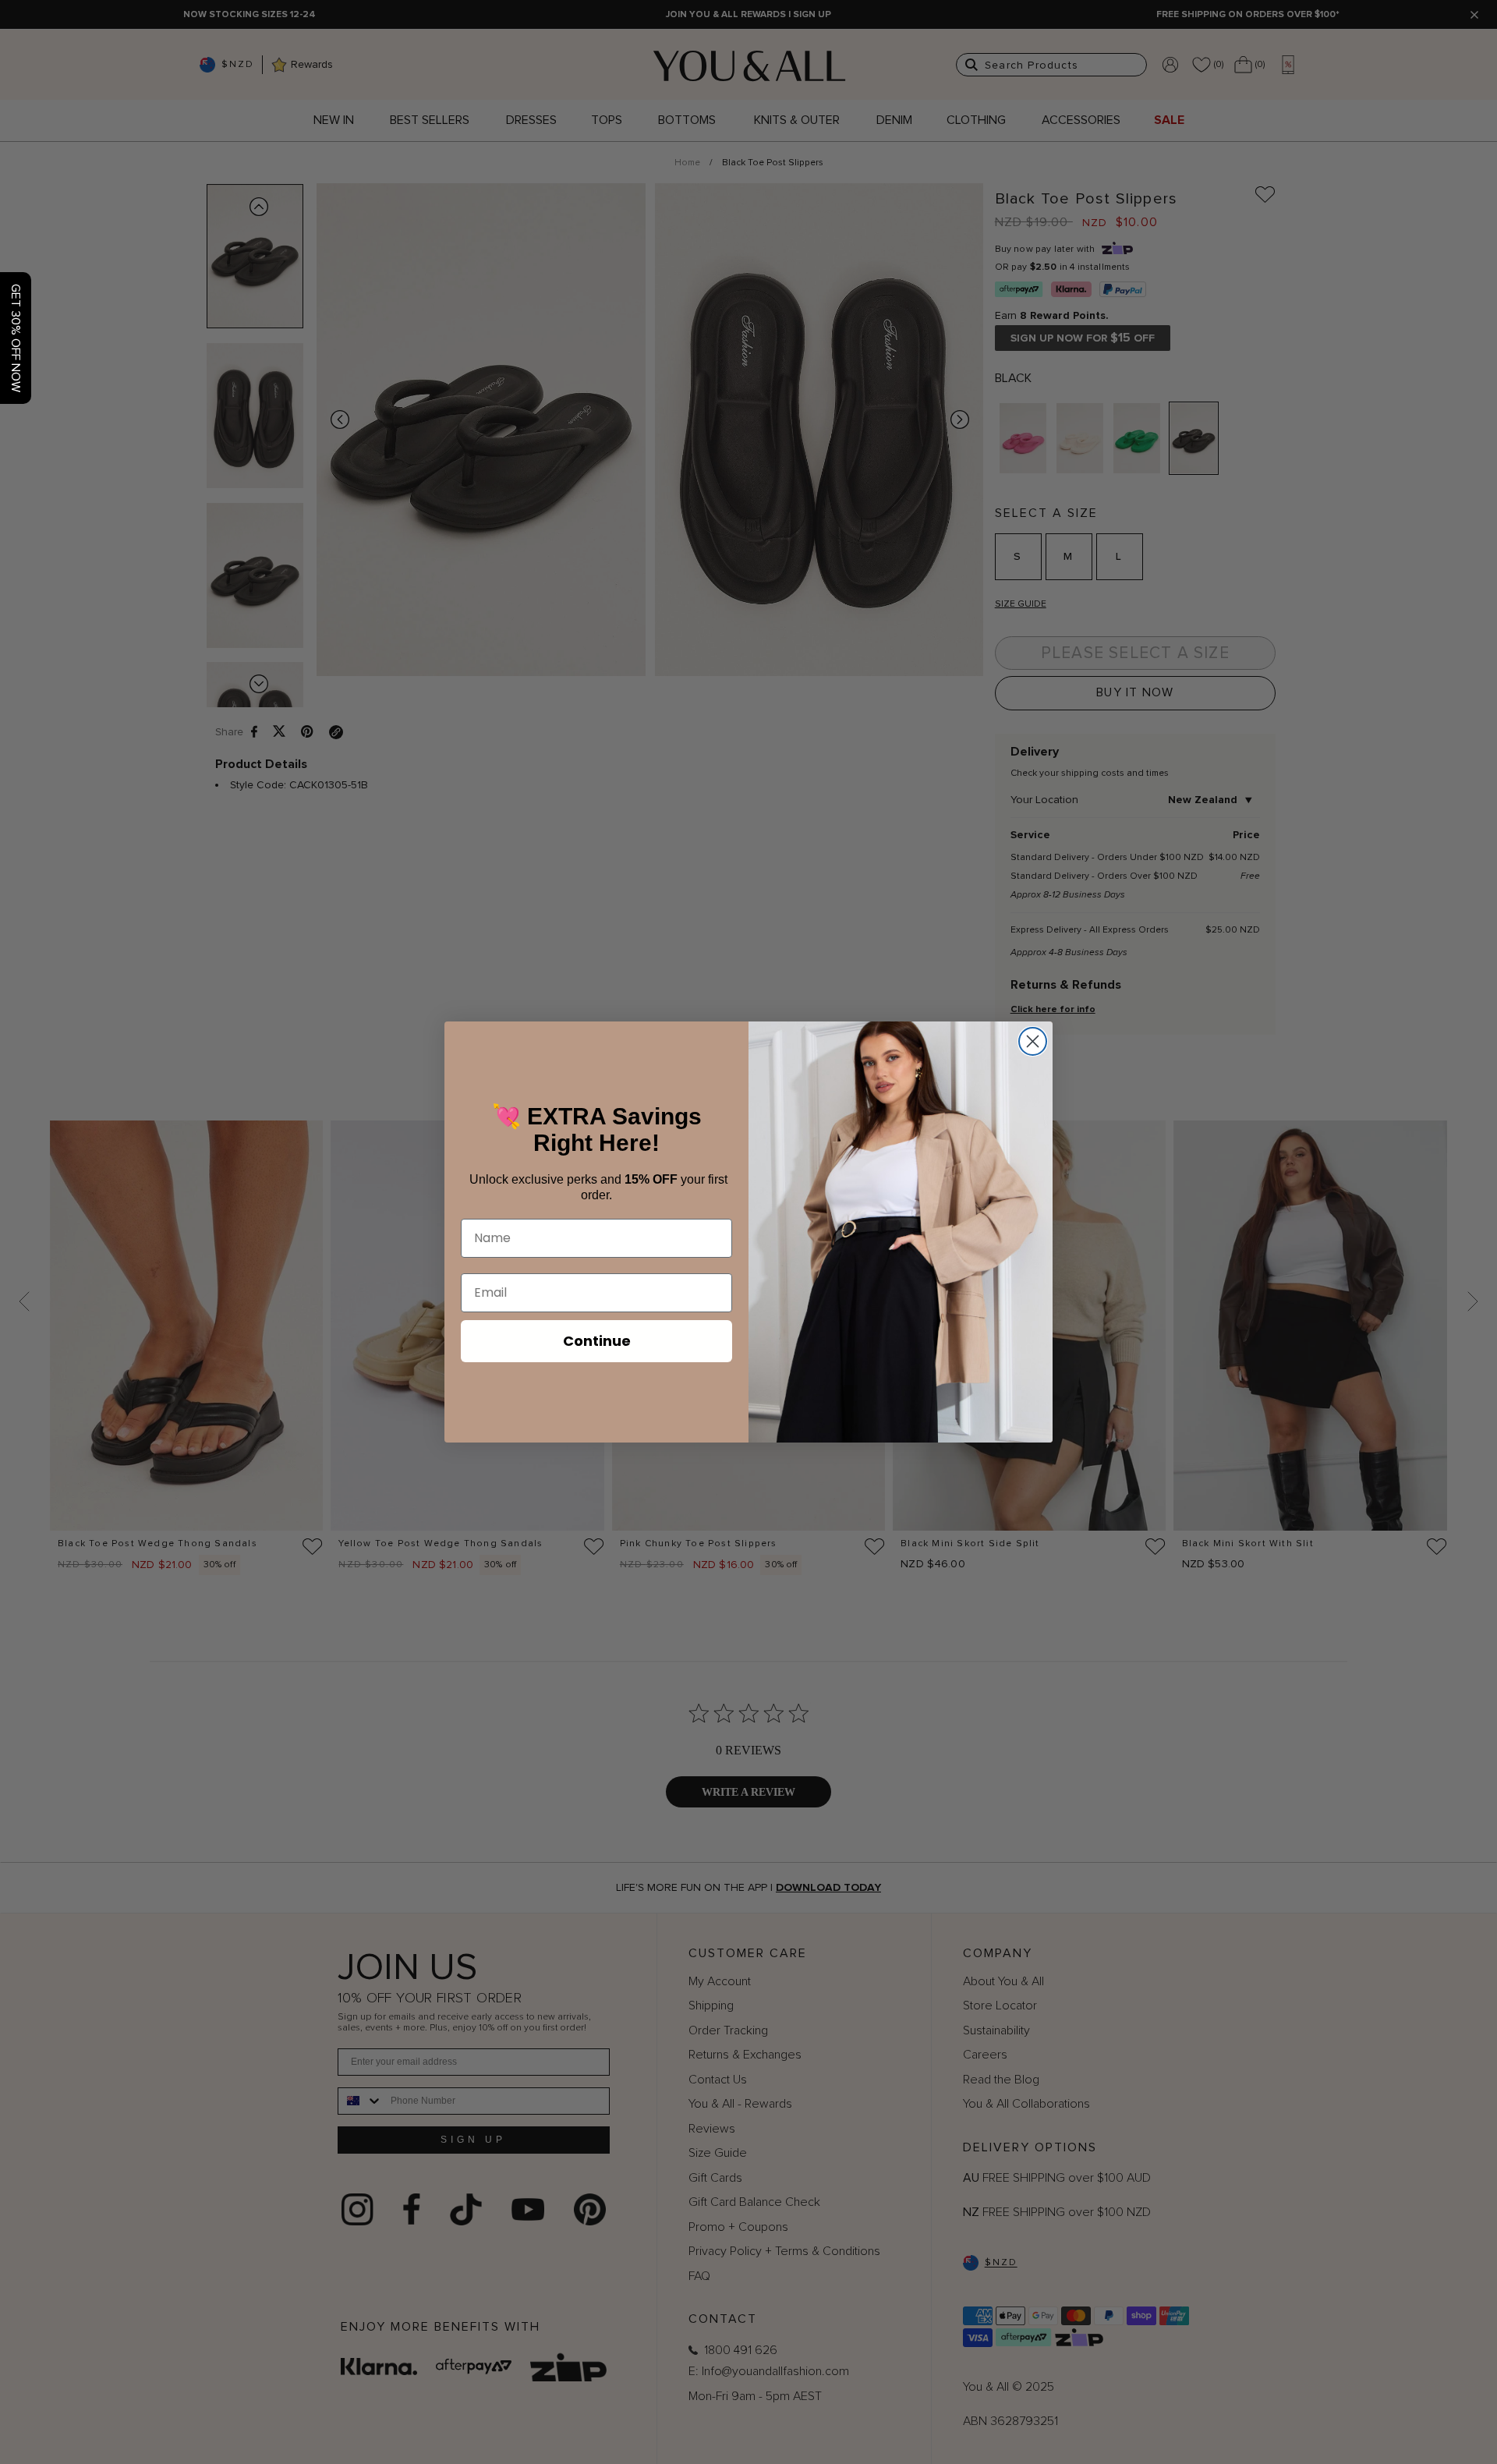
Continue (597, 1341)
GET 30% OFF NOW (16, 338)
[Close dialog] (1033, 1041)
